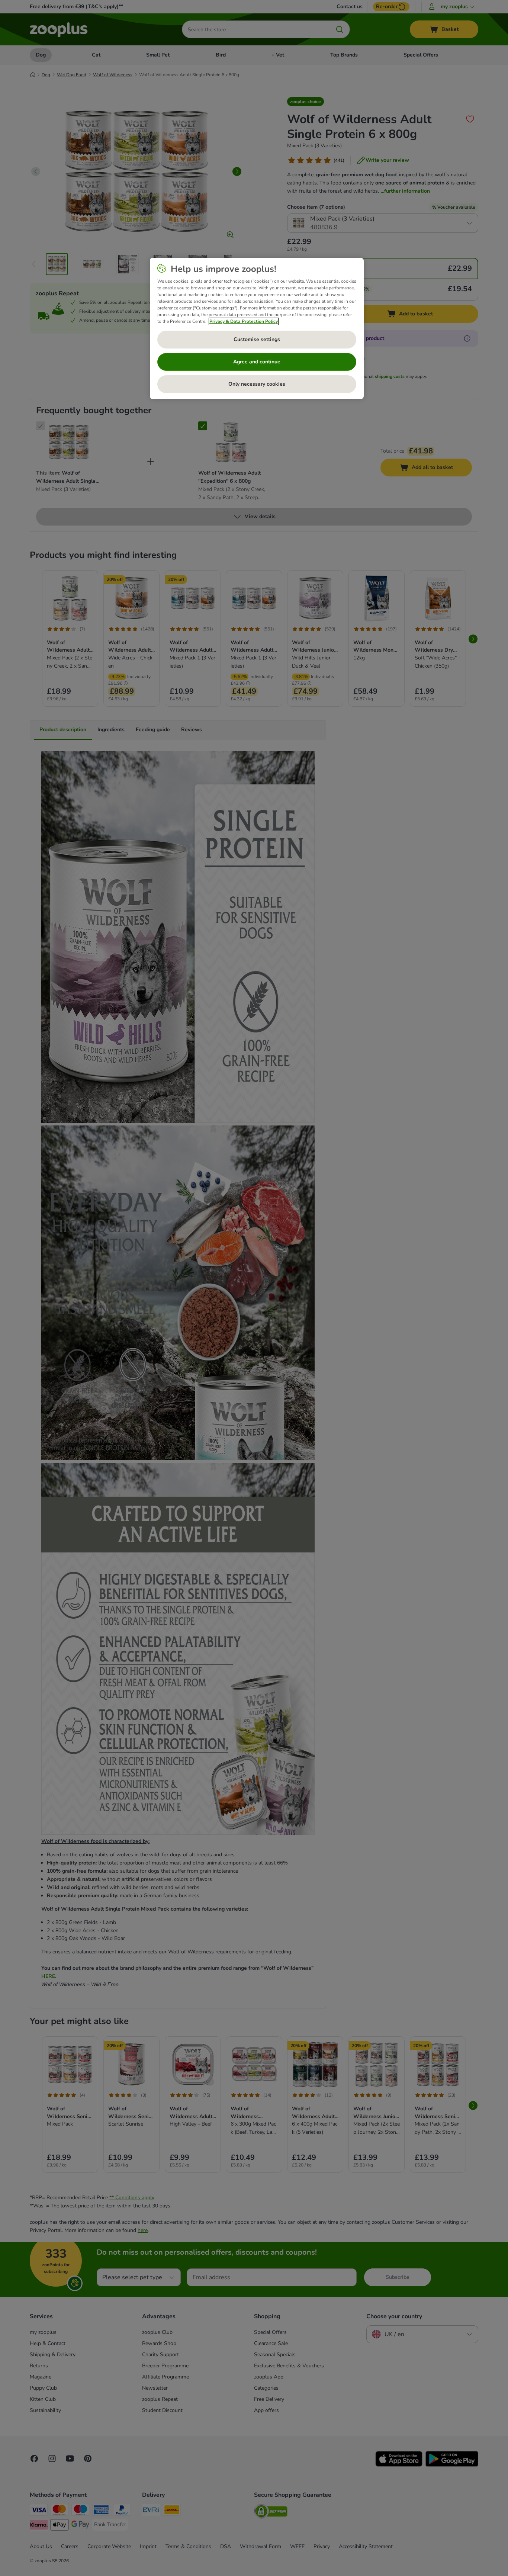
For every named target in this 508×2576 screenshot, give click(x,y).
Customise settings (257, 339)
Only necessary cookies (257, 384)
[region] (257, 328)
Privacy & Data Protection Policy (244, 321)
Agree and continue (257, 362)
